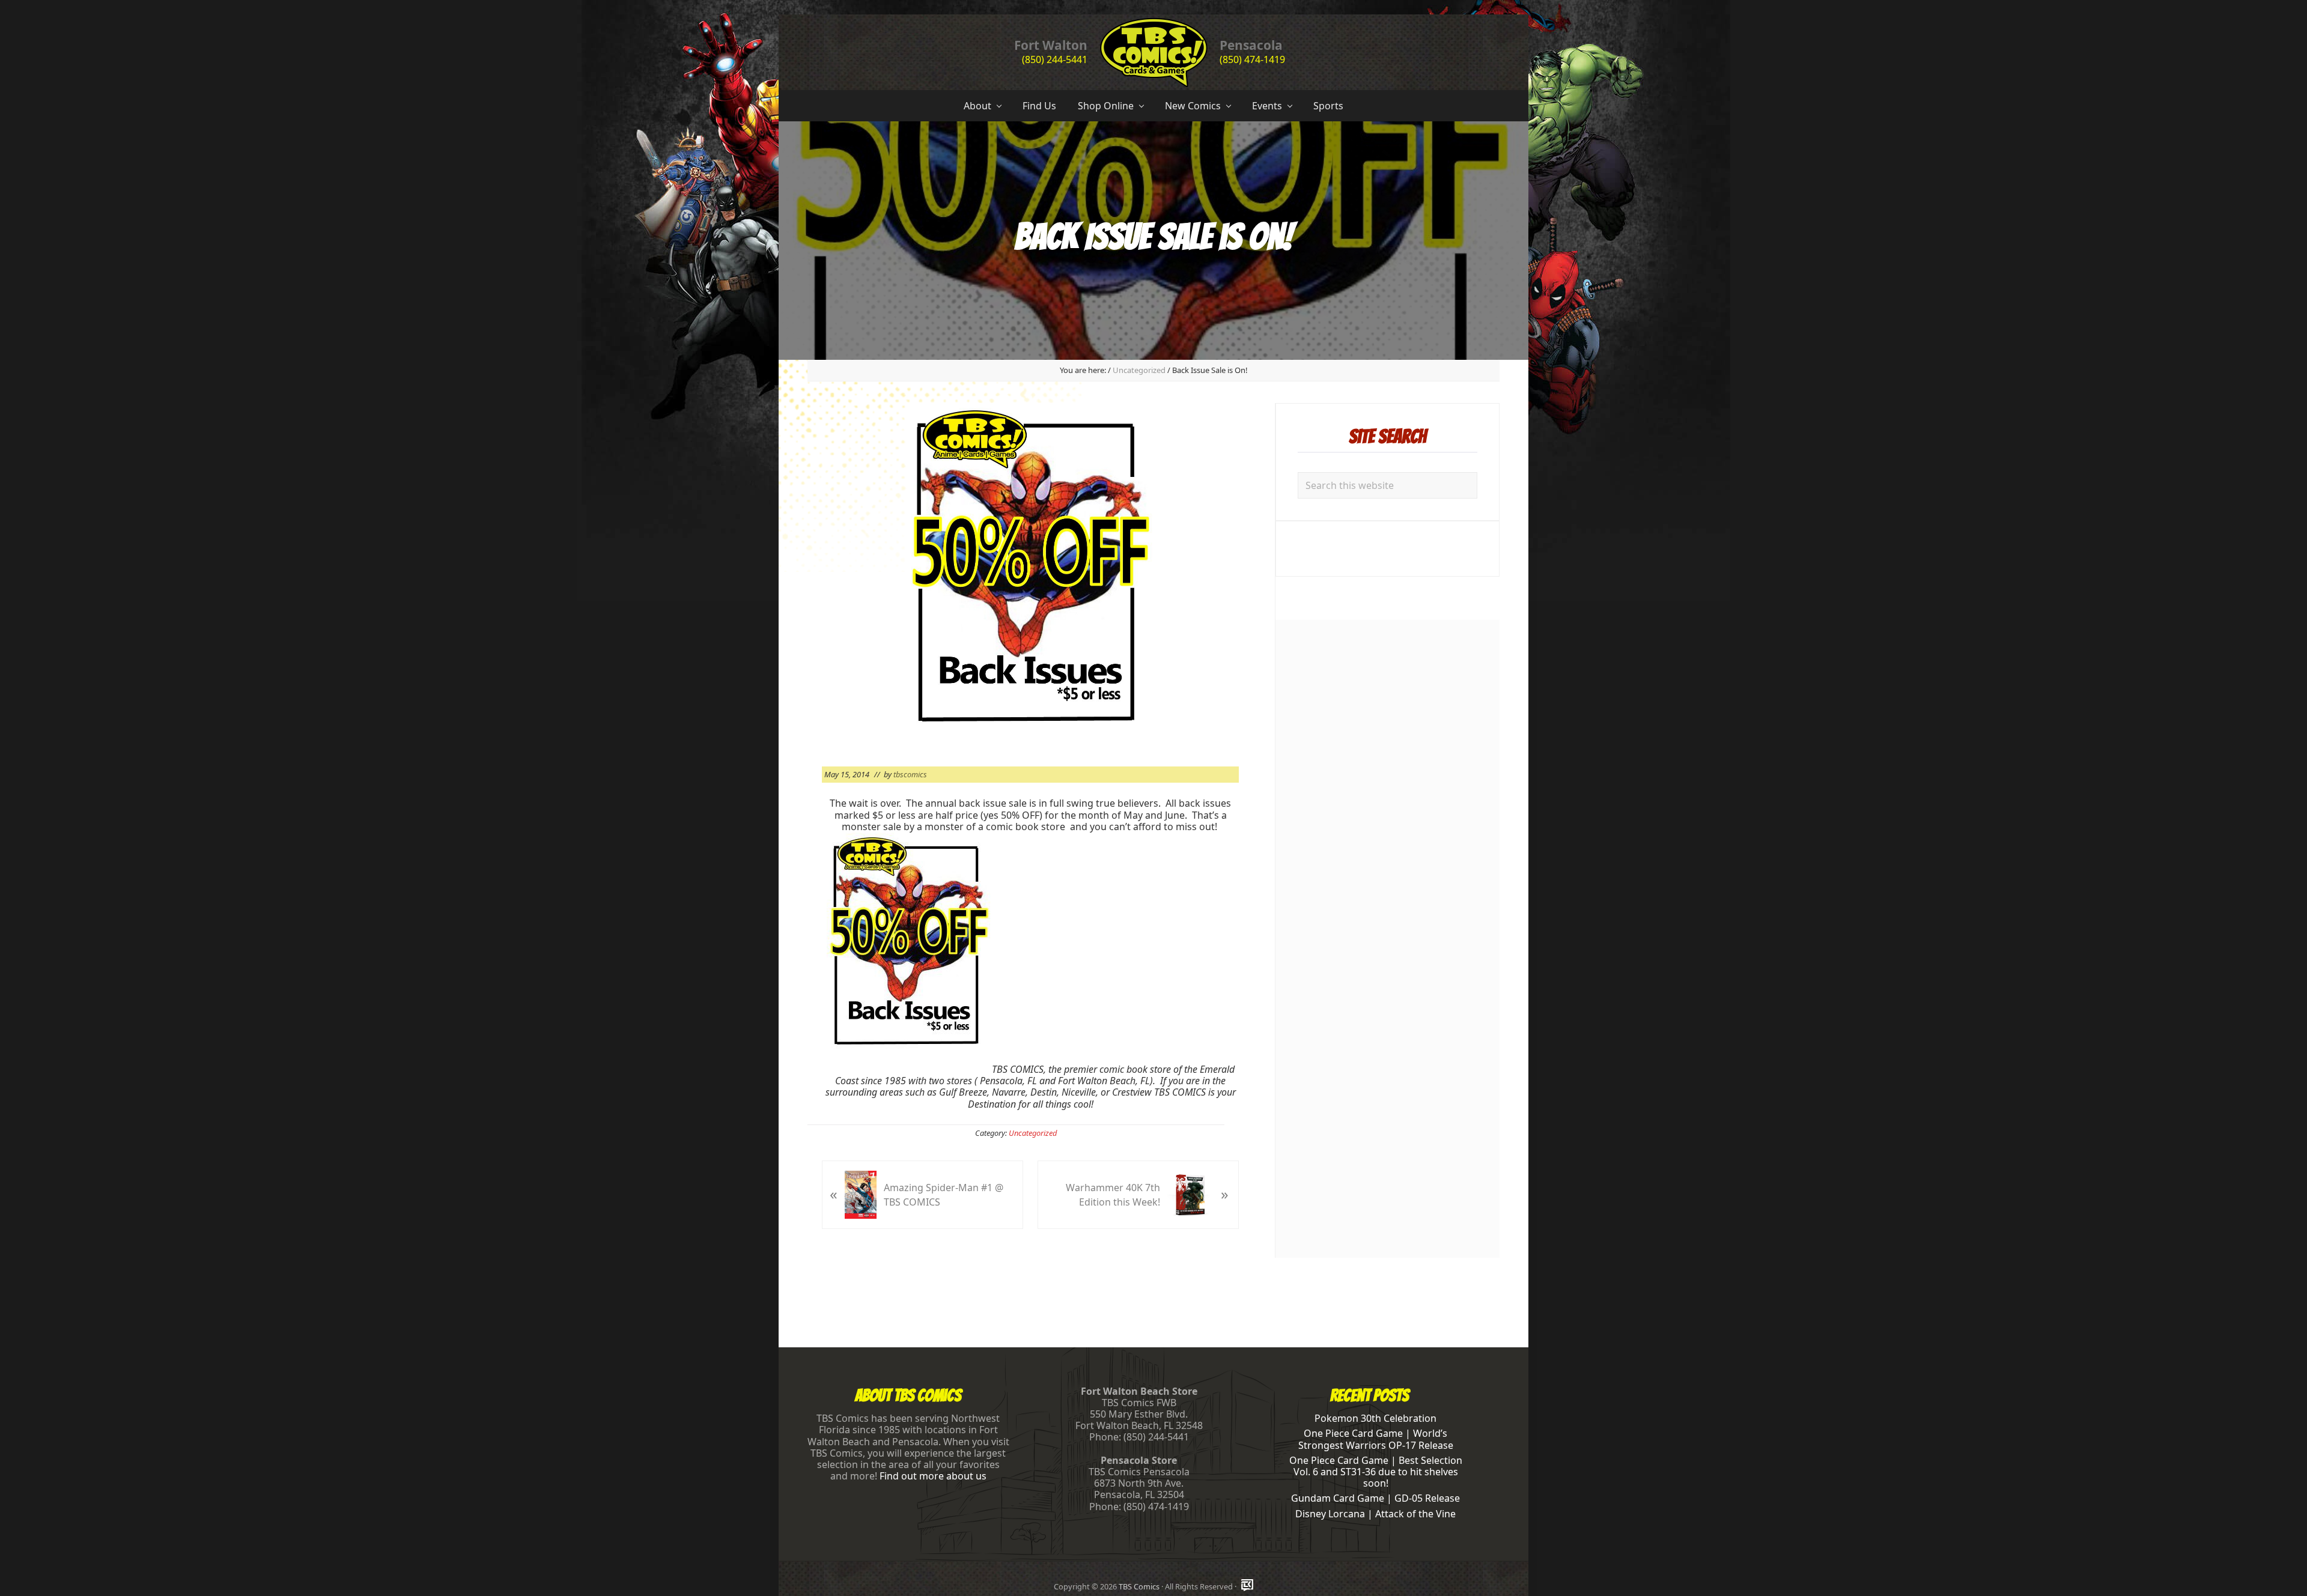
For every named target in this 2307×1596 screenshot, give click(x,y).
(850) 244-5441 (1055, 59)
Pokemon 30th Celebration (1375, 1418)
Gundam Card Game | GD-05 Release (1375, 1498)
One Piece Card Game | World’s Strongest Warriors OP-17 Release (1376, 1439)
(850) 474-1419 (1252, 59)
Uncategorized (1033, 1133)
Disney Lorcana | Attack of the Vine (1375, 1514)
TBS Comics (1139, 1586)
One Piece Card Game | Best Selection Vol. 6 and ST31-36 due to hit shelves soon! (1376, 1472)
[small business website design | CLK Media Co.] (1247, 1586)
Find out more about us (933, 1476)
